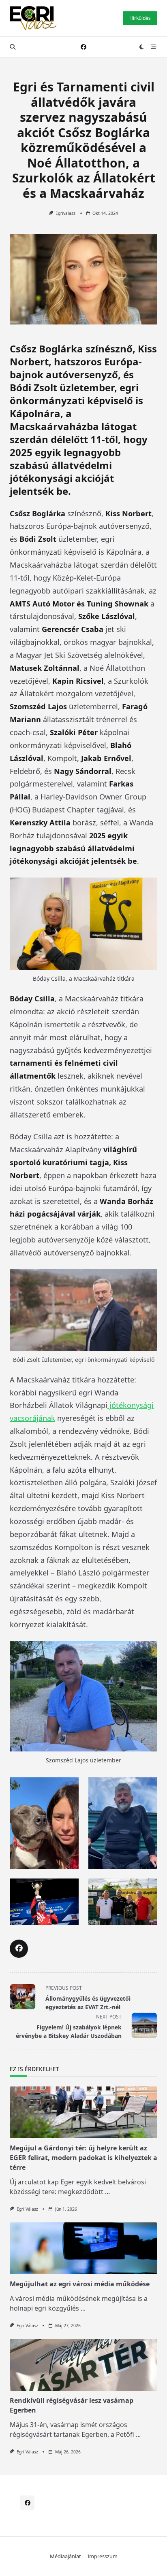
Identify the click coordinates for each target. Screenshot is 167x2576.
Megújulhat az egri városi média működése (80, 2284)
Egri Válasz (27, 2209)
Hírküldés (140, 18)
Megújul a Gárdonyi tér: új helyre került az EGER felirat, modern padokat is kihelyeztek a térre (83, 2158)
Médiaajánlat (65, 2556)
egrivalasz (65, 213)
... (107, 2192)
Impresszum (103, 2556)
